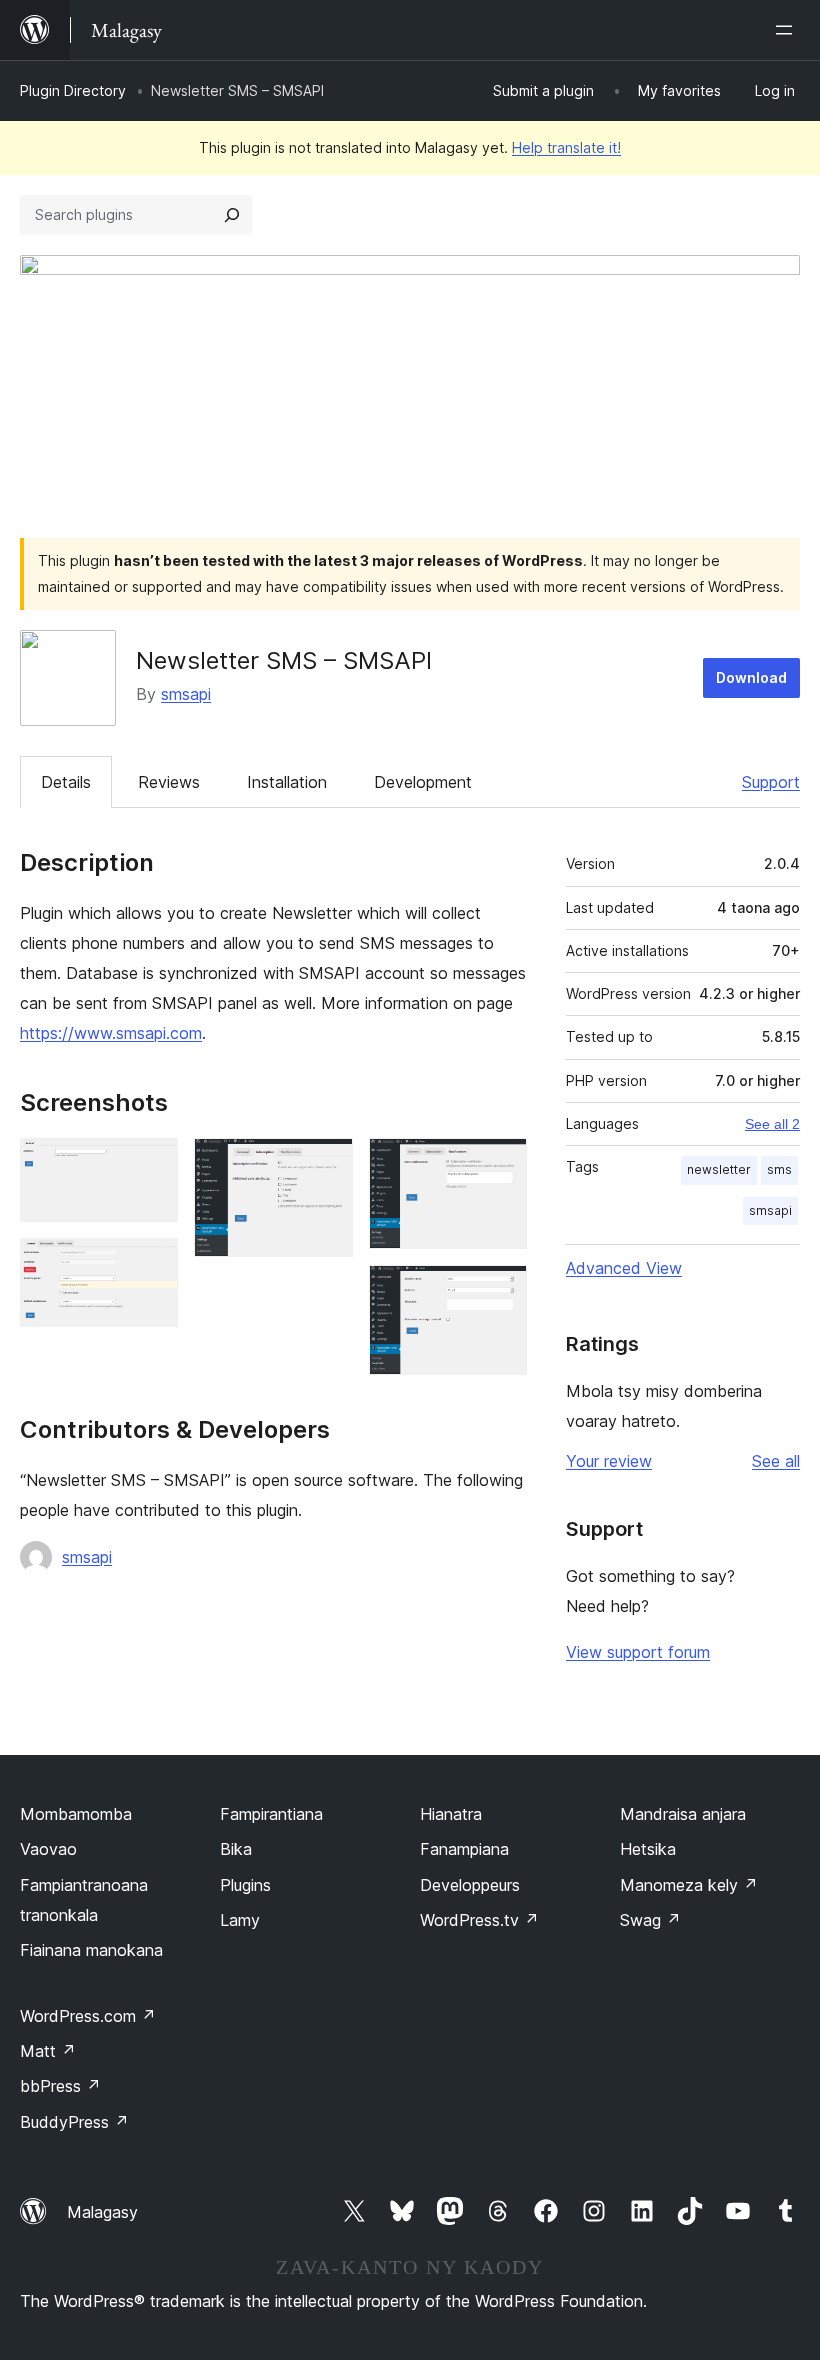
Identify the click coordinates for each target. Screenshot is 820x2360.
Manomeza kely (689, 1885)
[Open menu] (788, 30)
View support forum (638, 1652)
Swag (650, 1920)
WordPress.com (88, 2016)
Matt (48, 2051)
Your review (609, 1461)
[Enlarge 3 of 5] (326, 1165)
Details (66, 782)
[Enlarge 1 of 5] (151, 1165)
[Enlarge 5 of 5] (500, 1292)
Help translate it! (566, 147)
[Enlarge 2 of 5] (151, 1265)
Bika (236, 1849)
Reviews (169, 782)
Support (771, 782)
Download (751, 677)
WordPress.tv (479, 1920)
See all (776, 1461)
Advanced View (624, 1268)
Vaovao (48, 1849)
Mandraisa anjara (683, 1814)
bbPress (60, 2086)
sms (779, 1169)
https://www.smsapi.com (111, 1033)
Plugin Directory (73, 90)
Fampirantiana (271, 1814)
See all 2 (772, 1124)
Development (423, 782)
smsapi (186, 694)
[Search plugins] (232, 215)
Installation (287, 782)
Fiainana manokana (91, 1950)
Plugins (245, 1885)
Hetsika (648, 1849)
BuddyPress (74, 2122)
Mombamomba (76, 1814)
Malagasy (102, 2212)
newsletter (719, 1169)
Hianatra (451, 1814)
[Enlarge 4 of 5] (500, 1165)
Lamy (240, 1920)
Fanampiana (464, 1849)
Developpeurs (470, 1885)
